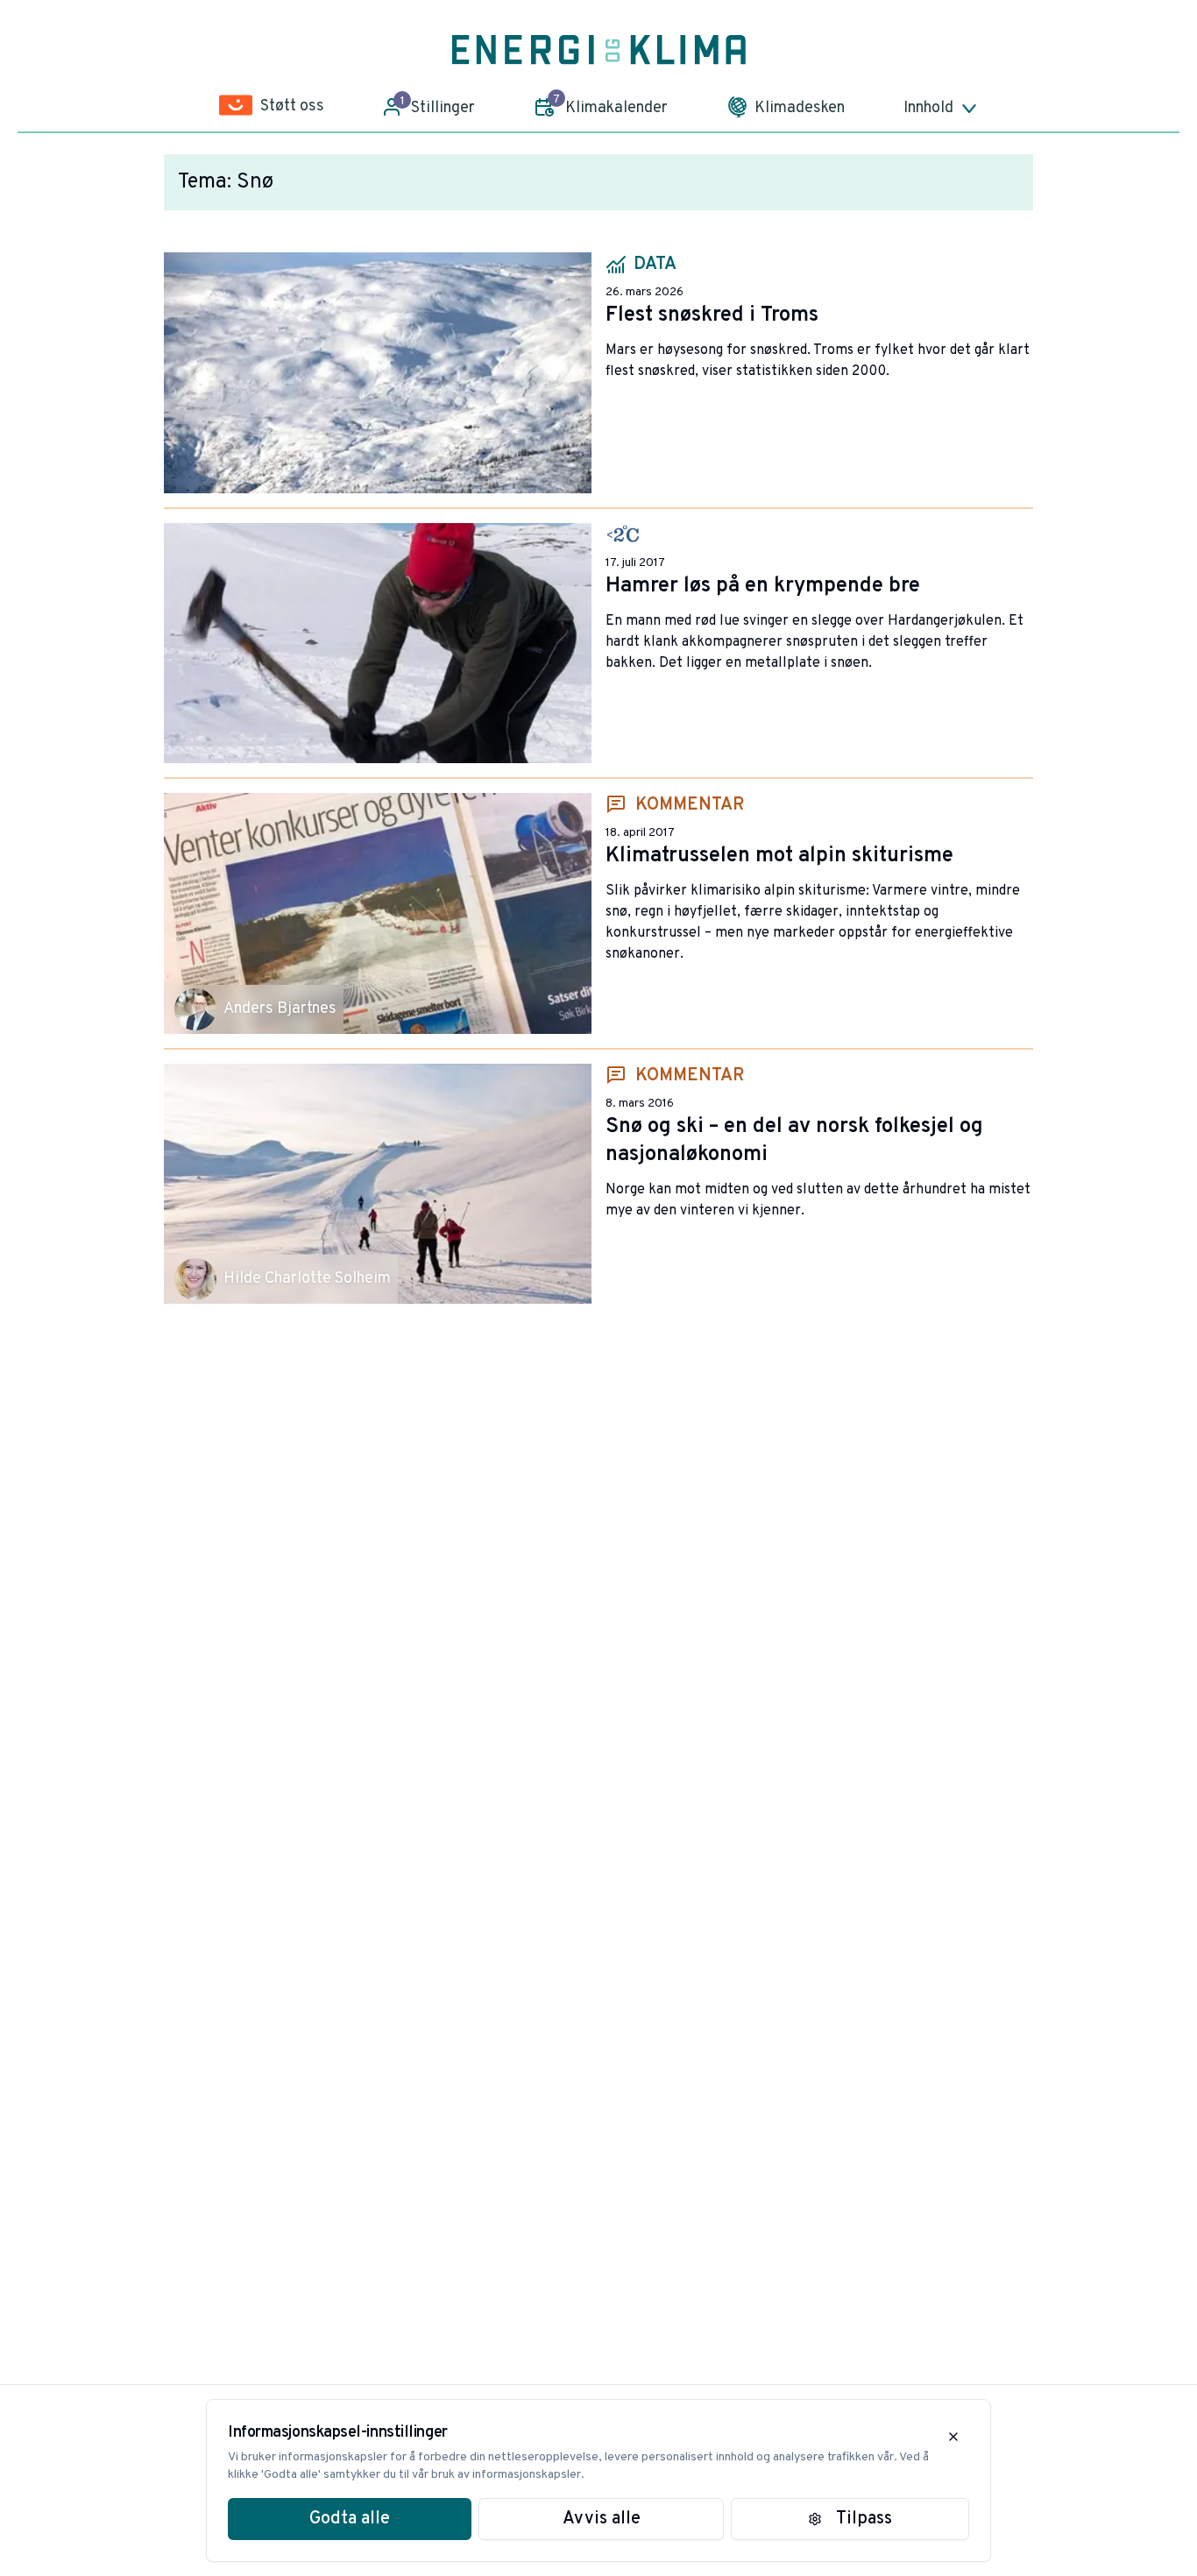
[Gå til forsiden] (599, 50)
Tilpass (864, 2519)
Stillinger (438, 106)
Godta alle (350, 2519)
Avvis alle (602, 2519)
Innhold (928, 108)
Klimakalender (610, 105)
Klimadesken (800, 108)
